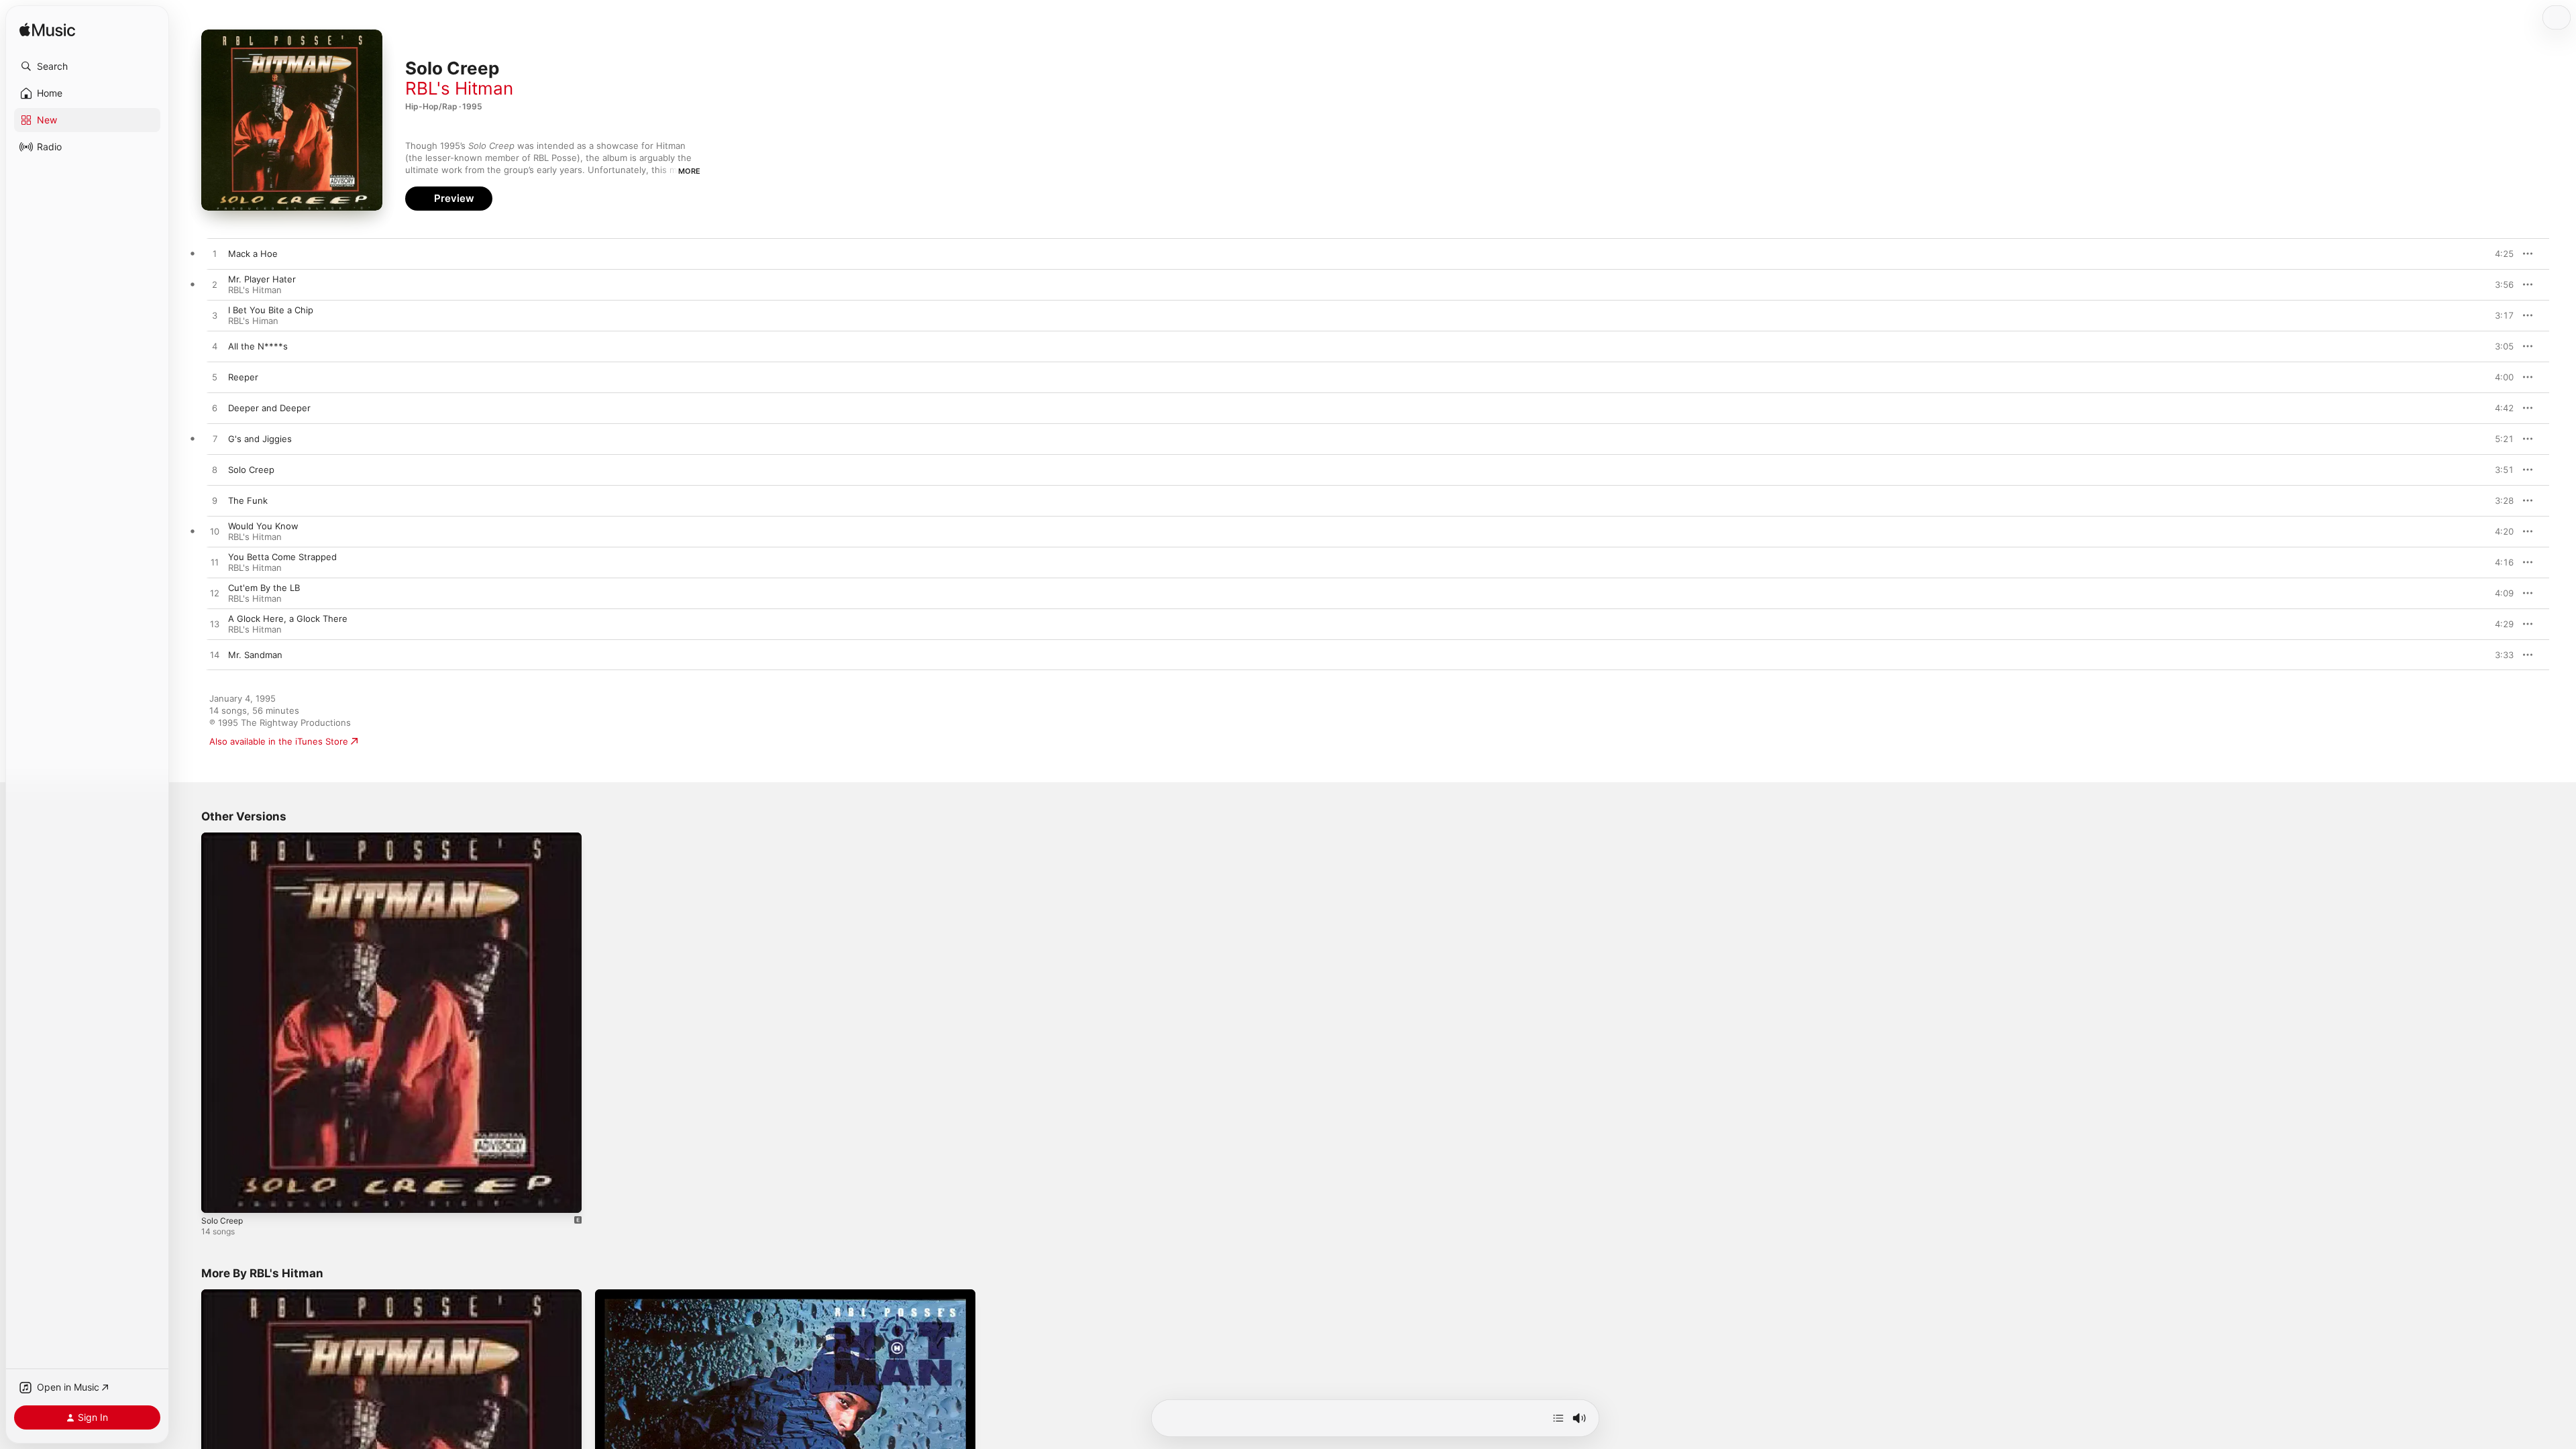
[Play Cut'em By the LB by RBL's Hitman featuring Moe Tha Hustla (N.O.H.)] (215, 594)
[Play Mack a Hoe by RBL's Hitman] (215, 254)
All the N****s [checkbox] (258, 346)
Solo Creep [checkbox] (251, 470)
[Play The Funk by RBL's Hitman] (215, 501)
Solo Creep (224, 838)
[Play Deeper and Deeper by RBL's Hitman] (215, 409)
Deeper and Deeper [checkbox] (269, 408)
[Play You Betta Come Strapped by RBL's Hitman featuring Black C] (215, 563)
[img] (47, 31)
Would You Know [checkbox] (263, 526)
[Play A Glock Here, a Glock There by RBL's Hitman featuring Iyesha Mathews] (215, 625)
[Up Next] (1558, 1418)
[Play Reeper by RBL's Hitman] (215, 378)
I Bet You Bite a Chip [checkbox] (271, 310)
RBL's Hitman (459, 88)
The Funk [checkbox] (248, 500)
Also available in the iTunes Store (279, 741)
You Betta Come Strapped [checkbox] (282, 557)
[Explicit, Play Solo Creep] (218, 1196)
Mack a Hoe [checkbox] (253, 254)
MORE (689, 171)
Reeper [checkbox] (243, 377)
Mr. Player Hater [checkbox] (262, 279)
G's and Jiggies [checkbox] (260, 439)
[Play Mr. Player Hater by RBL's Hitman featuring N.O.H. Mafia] (215, 285)
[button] (87, 66)
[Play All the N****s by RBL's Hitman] (215, 347)
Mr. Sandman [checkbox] (255, 655)
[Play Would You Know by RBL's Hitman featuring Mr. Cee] (215, 532)
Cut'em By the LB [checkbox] (264, 588)
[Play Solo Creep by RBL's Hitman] (215, 470)
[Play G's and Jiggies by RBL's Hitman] (215, 439)
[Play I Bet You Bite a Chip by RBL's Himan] (215, 316)
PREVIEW (2499, 254)
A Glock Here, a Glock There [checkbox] (288, 619)
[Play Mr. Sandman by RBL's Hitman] (215, 655)
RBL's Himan (253, 321)
